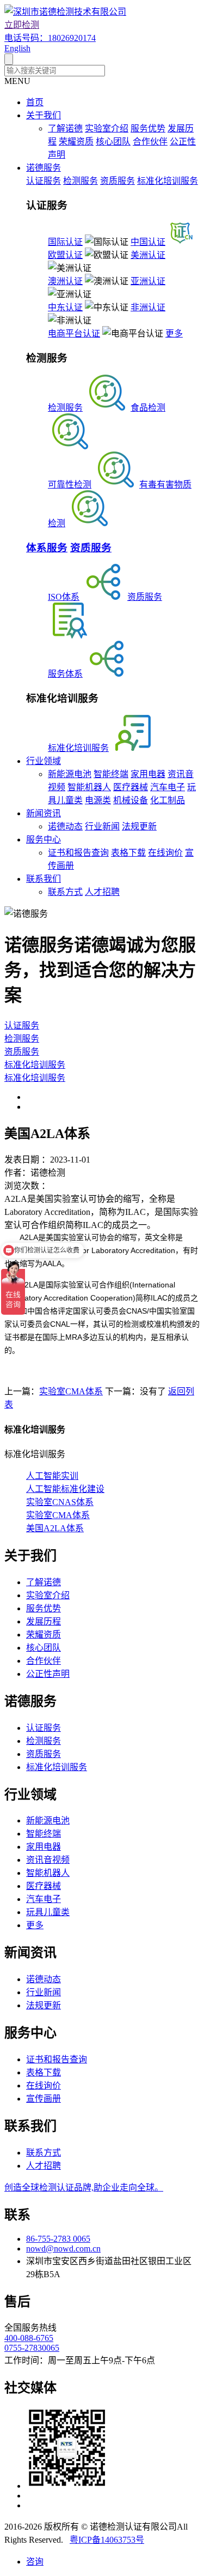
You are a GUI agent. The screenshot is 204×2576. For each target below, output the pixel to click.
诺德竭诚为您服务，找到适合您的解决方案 (100, 970)
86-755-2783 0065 (58, 2239)
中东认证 (65, 307)
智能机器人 (89, 787)
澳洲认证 (65, 281)
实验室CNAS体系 (60, 1502)
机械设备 (131, 800)
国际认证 (65, 242)
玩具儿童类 (48, 1912)
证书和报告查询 (78, 853)
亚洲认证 (148, 281)
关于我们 (44, 115)
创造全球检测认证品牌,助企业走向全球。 (84, 2187)
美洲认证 (148, 255)
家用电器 (148, 774)
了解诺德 (65, 128)
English (17, 48)
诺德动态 (65, 826)
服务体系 (65, 674)
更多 (174, 333)
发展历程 (44, 1621)
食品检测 (148, 408)
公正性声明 (48, 1674)
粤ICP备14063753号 (107, 2540)
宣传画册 (44, 2099)
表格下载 (128, 853)
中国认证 (148, 242)
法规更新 (139, 826)
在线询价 (165, 853)
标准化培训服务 (168, 181)
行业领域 (44, 761)
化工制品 (168, 800)
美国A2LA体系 (55, 1528)
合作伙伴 (150, 142)
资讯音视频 (48, 1860)
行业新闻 (102, 826)
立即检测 (22, 25)
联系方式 (65, 892)
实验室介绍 (107, 128)
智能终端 (111, 774)
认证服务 (44, 181)
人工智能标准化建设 (65, 1489)
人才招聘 (102, 892)
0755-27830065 (32, 2348)
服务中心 (44, 839)
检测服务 (81, 181)
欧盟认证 (65, 255)
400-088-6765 (29, 2338)
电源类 (98, 800)
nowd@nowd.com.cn (63, 2249)
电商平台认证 (74, 333)
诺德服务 (44, 168)
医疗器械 (131, 787)
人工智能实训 (52, 1476)
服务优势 (148, 128)
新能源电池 (70, 774)
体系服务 (47, 548)
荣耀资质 (76, 142)
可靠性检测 (70, 484)
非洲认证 (148, 307)
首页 (35, 102)
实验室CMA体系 (71, 1391)
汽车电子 (168, 787)
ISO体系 (64, 597)
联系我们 (44, 879)
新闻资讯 (44, 813)
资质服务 (118, 181)
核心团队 (113, 142)
